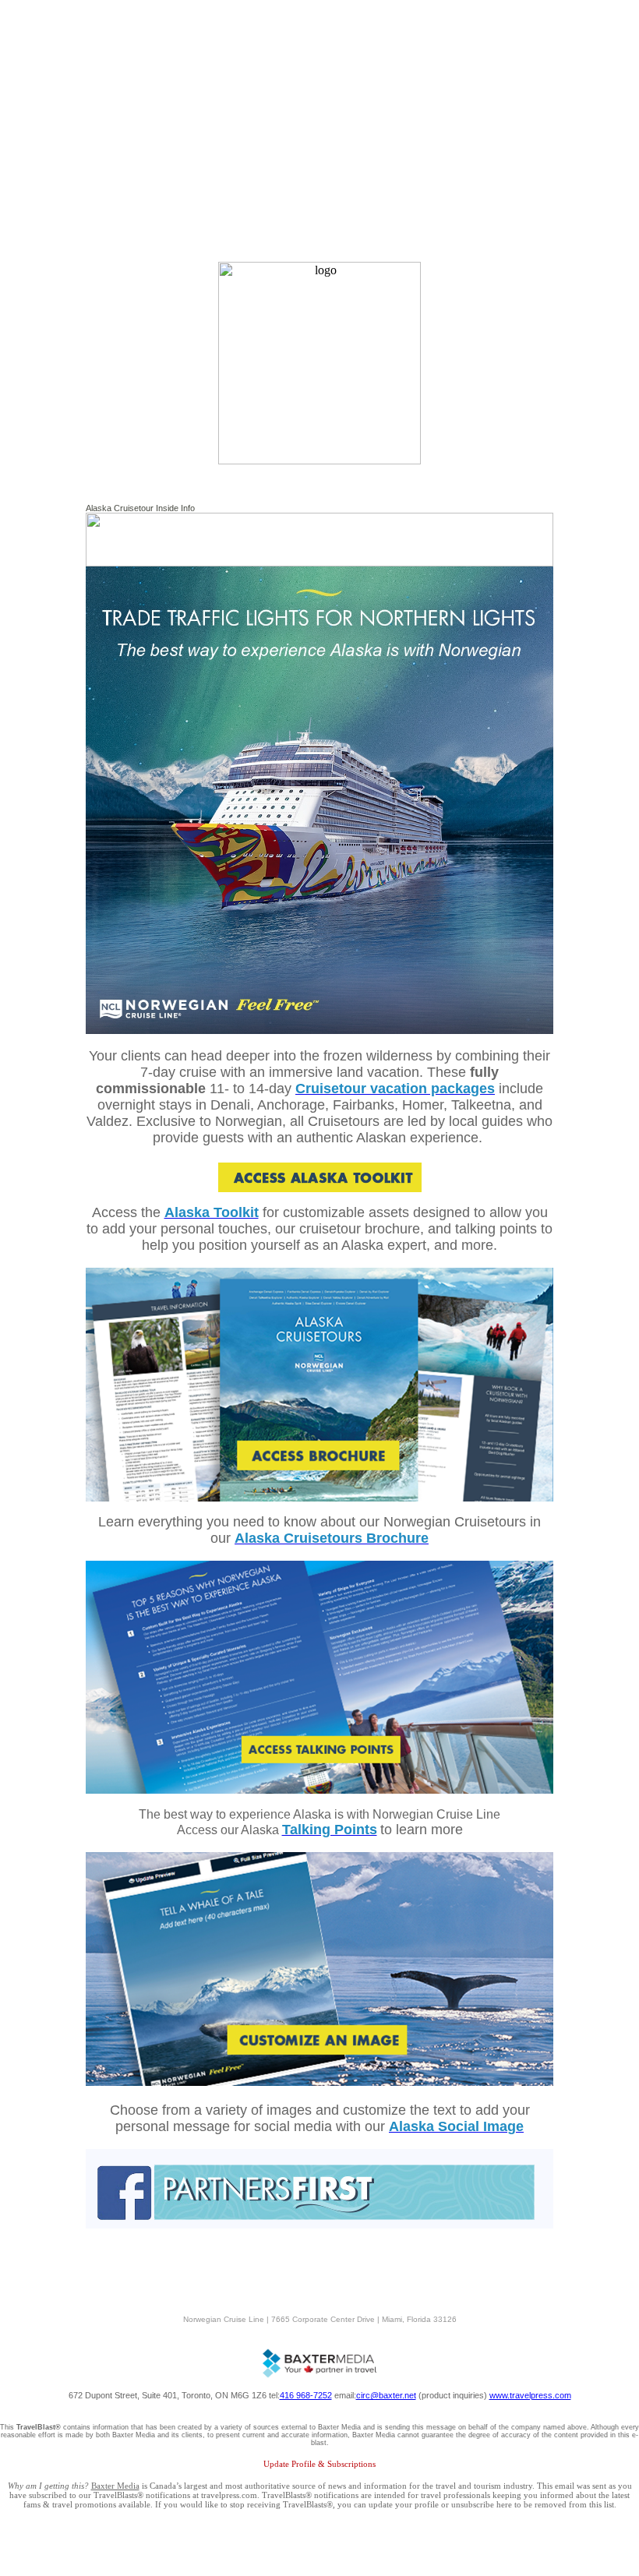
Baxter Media (115, 2486)
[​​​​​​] (319, 2082)
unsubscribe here (482, 2504)
